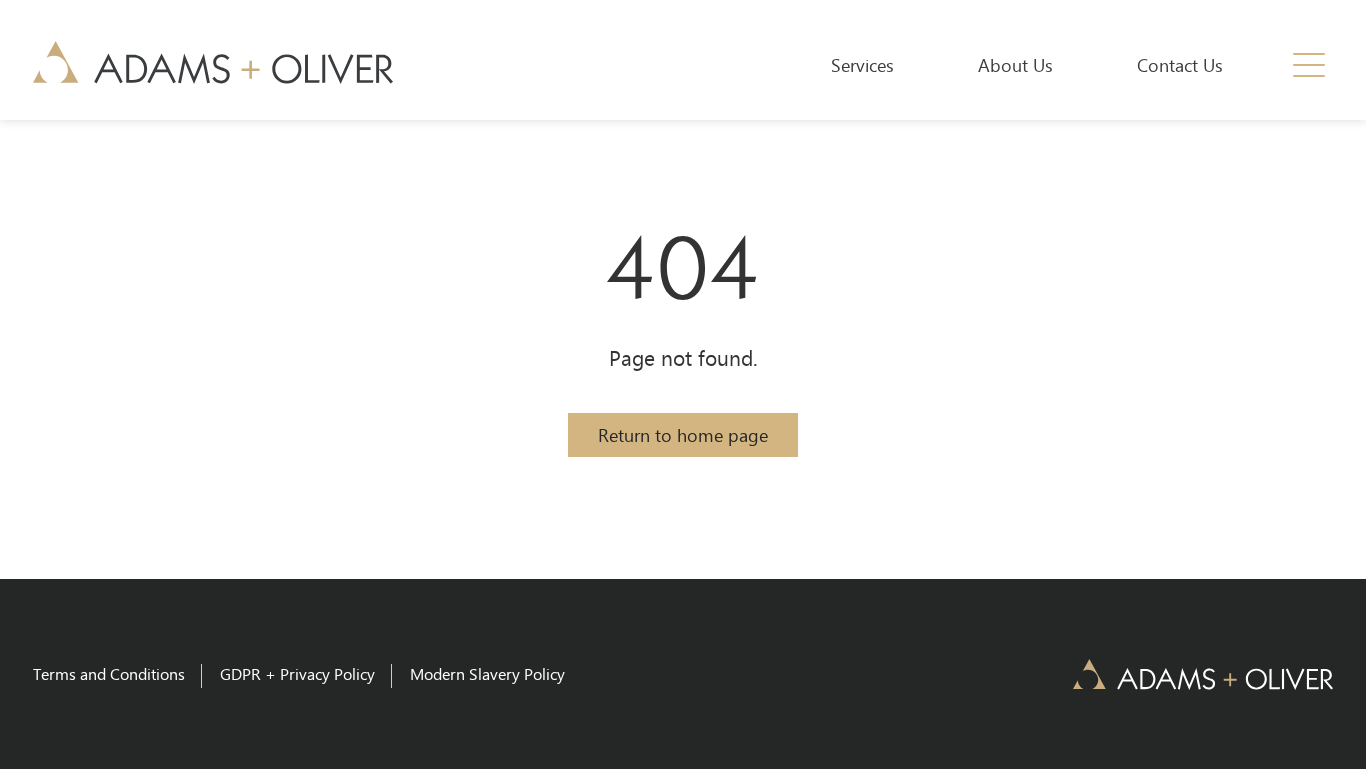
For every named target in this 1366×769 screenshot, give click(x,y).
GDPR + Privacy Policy (297, 673)
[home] (213, 62)
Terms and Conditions (109, 673)
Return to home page (683, 435)
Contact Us (1180, 65)
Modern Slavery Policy (487, 673)
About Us (1015, 65)
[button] (1309, 65)
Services (862, 65)
